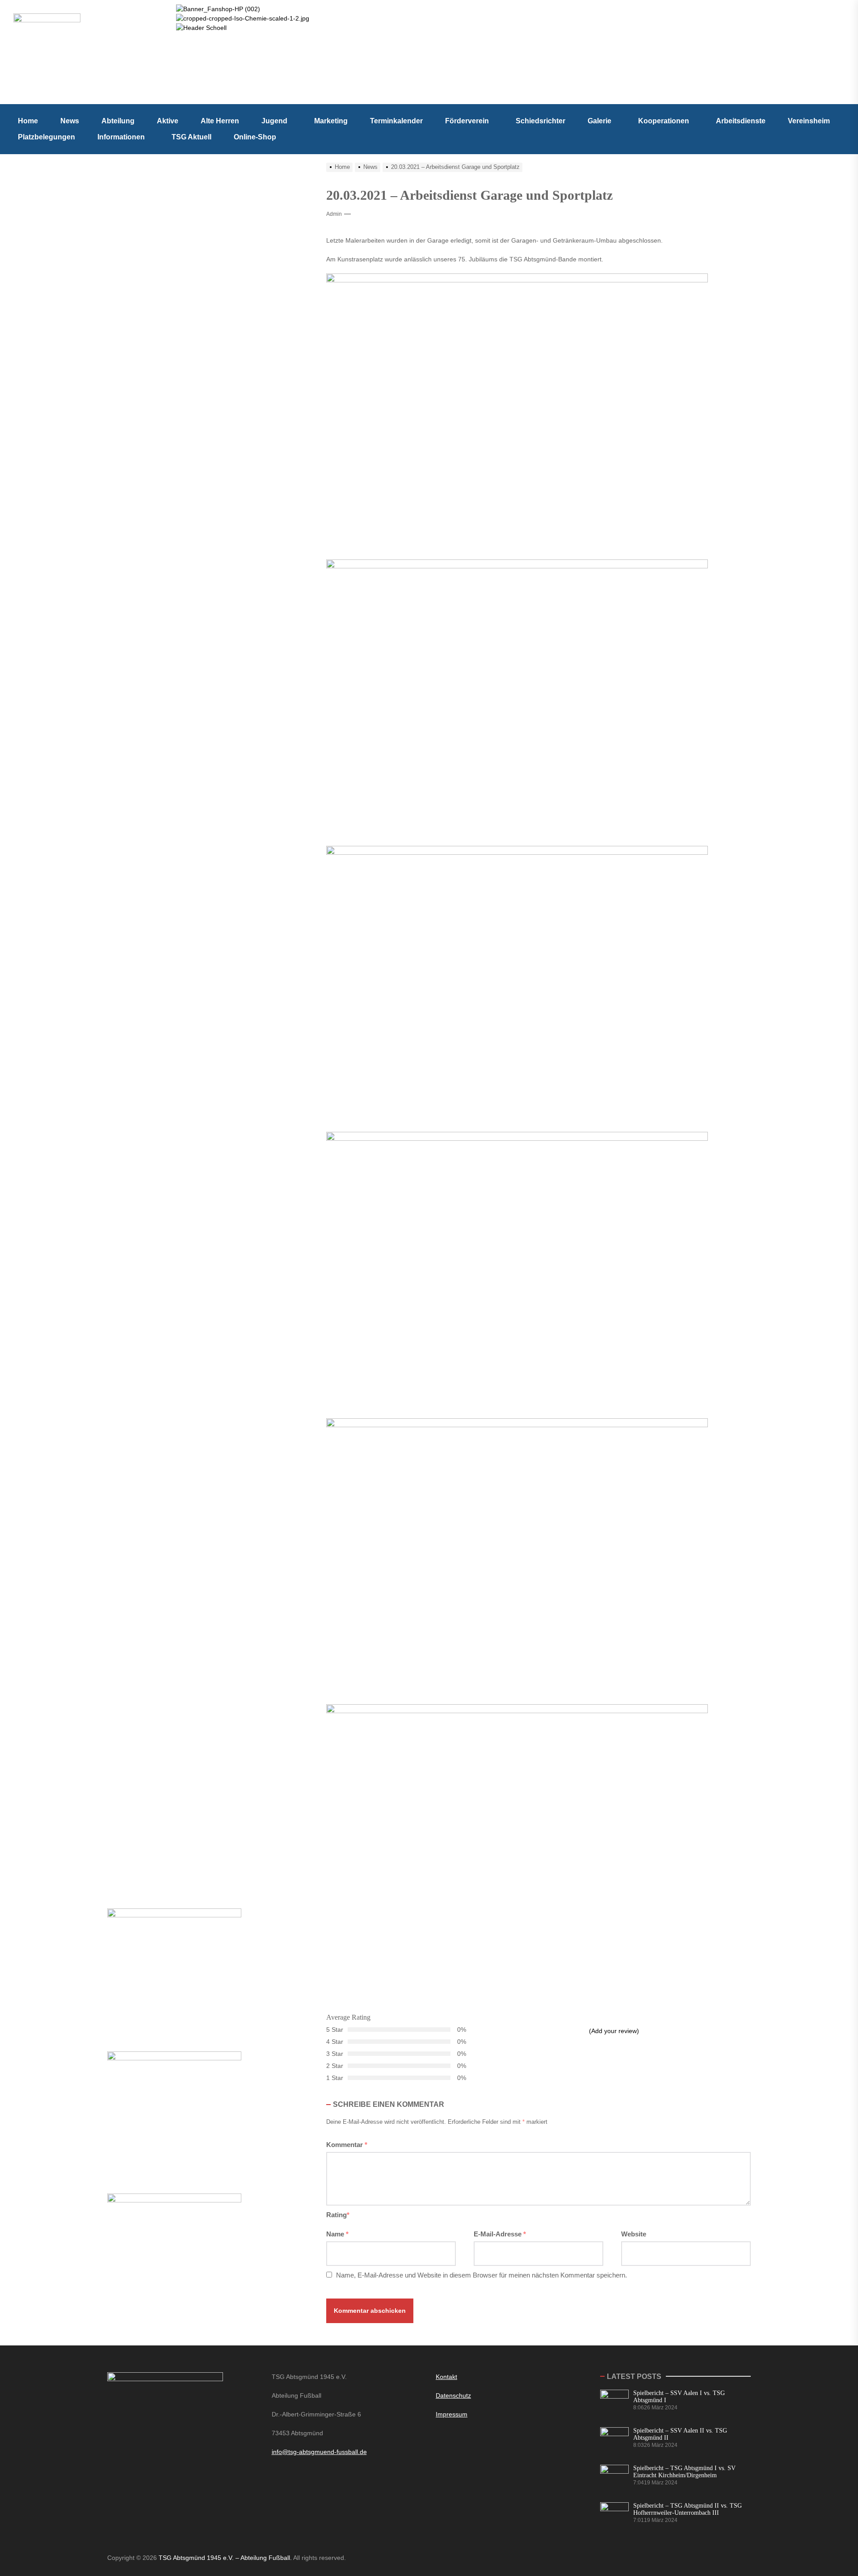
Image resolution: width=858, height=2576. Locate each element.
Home (28, 121)
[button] (277, 121)
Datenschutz (453, 2395)
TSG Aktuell (191, 137)
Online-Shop (255, 137)
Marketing (331, 121)
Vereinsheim (809, 121)
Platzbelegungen (46, 137)
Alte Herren (220, 121)
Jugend (274, 121)
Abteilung (118, 121)
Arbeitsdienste (741, 121)
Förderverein (467, 121)
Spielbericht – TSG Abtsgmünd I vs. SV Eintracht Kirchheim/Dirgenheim (684, 2472)
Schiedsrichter (540, 121)
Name (337, 2234)
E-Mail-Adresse (500, 2234)
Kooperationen (664, 121)
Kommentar (347, 2145)
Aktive (168, 121)
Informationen (121, 137)
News (70, 121)
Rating (338, 2215)
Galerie (599, 121)
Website (634, 2234)
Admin (334, 214)
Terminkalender (396, 121)
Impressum (452, 2414)
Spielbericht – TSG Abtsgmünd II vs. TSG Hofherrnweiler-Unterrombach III (688, 2509)
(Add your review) (614, 2031)
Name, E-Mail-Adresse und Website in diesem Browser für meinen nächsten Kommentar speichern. (482, 2275)
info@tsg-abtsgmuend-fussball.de (319, 2452)
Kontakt (446, 2377)
